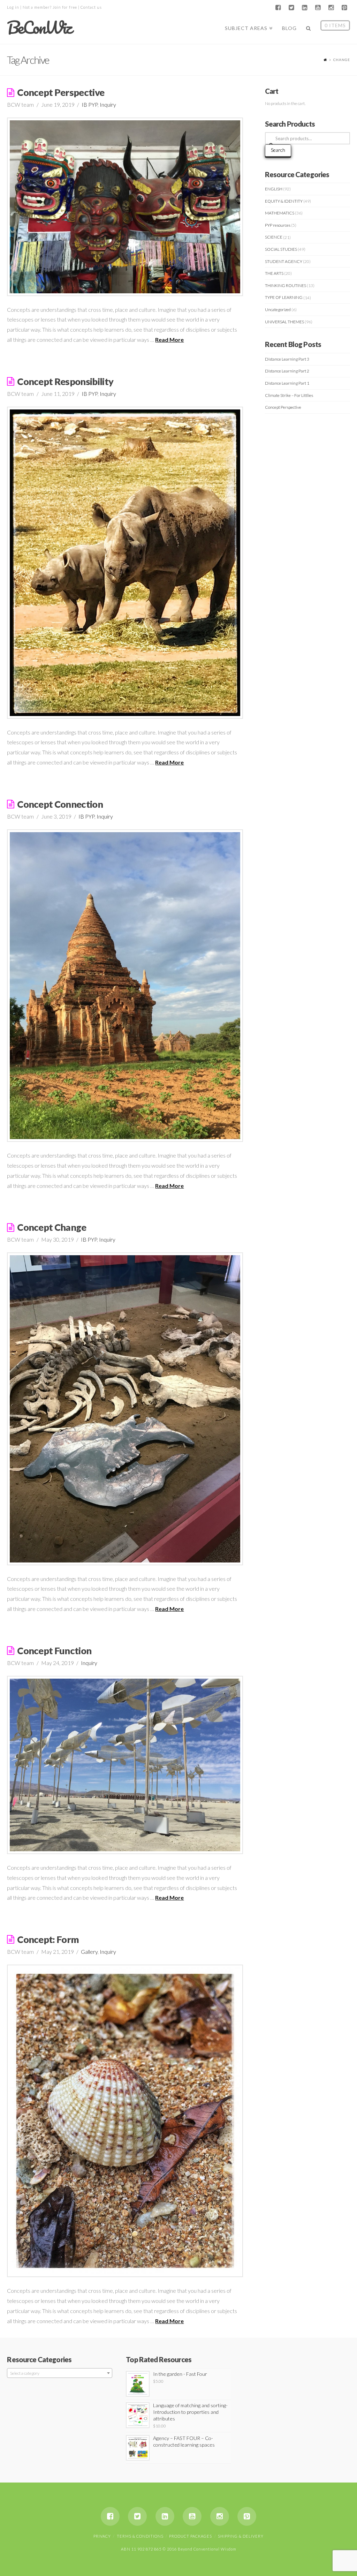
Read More (169, 340)
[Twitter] (291, 8)
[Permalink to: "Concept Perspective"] (125, 207)
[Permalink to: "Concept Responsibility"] (125, 563)
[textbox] (59, 2373)
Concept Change (52, 1227)
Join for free (65, 7)
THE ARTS (274, 273)
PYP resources (278, 225)
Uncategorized (278, 310)
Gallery (89, 1952)
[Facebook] (278, 8)
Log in (13, 7)
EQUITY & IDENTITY (284, 201)
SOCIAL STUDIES (281, 249)
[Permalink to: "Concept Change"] (125, 1409)
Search (278, 150)
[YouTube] (318, 8)
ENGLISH (274, 189)
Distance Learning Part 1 (287, 383)
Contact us (91, 7)
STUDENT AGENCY (284, 261)
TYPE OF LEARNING (284, 297)
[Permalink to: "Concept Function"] (125, 1765)
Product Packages (191, 2536)
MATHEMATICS (280, 213)
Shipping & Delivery (241, 2536)
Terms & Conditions (140, 2536)
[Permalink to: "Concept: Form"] (125, 2121)
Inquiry (108, 104)
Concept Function (54, 1651)
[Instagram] (331, 8)
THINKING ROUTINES (286, 285)
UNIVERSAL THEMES (284, 322)
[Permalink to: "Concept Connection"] (125, 986)
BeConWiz (39, 28)
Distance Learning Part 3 (287, 359)
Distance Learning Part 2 (287, 371)
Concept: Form (48, 1939)
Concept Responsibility (65, 381)
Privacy (102, 2536)
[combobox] (59, 2373)
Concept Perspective (61, 92)
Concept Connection (60, 804)
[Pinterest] (344, 8)
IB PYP (90, 104)
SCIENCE (274, 237)
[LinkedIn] (305, 8)
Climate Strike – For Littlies (289, 395)
